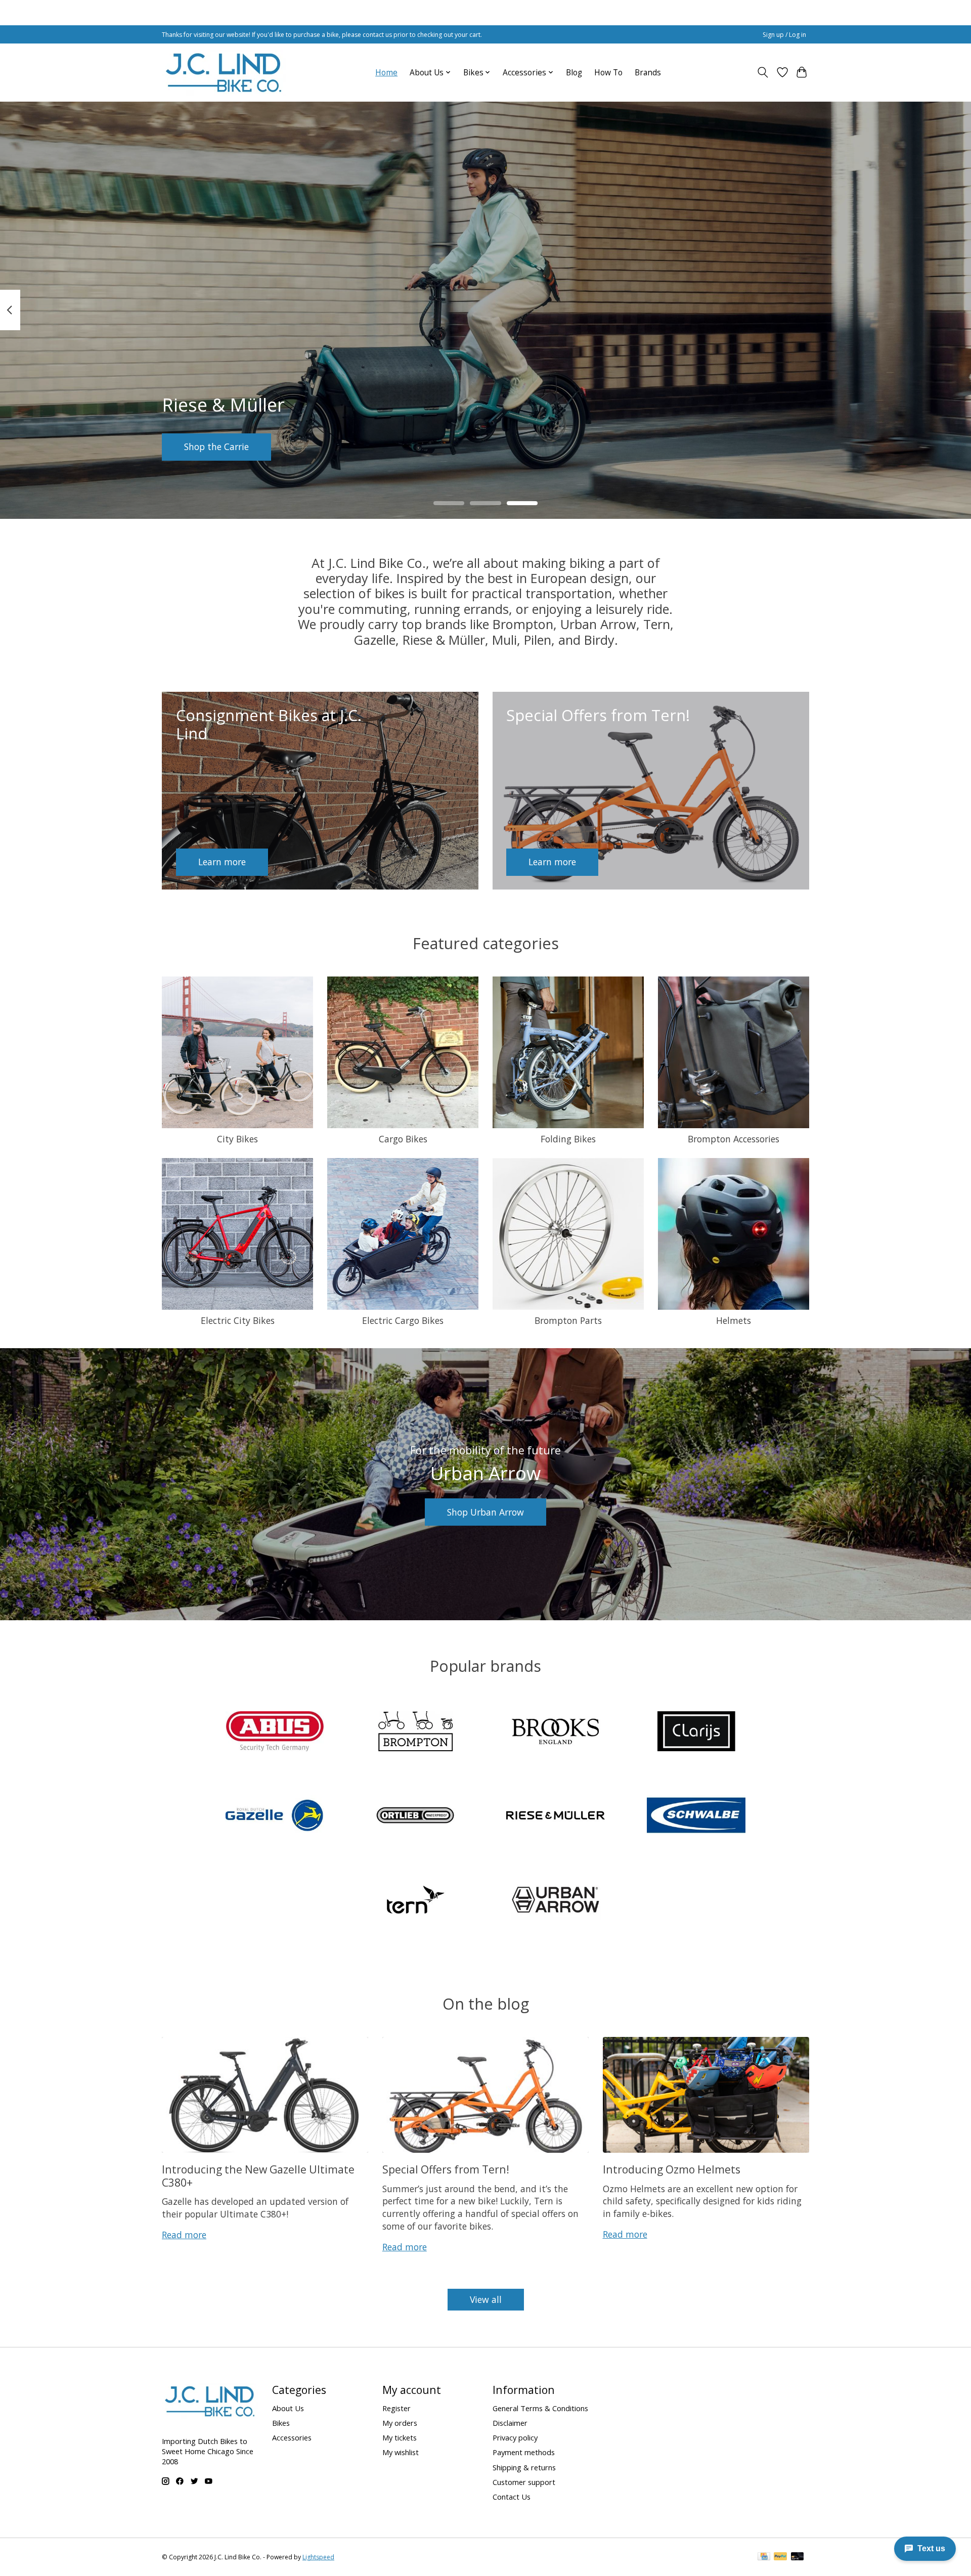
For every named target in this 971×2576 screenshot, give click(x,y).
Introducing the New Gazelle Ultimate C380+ (258, 2175)
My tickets (400, 2437)
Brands (648, 73)
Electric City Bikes (238, 1320)
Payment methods (524, 2452)
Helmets (734, 1320)
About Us (288, 2408)
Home (386, 73)
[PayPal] (780, 2557)
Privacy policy (515, 2437)
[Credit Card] (764, 2557)
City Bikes (237, 1139)
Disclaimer (510, 2423)
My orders (400, 2423)
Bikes (281, 2423)
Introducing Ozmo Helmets (672, 2169)
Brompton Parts (568, 1320)
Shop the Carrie (216, 447)
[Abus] (275, 1732)
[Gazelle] (275, 1817)
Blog (574, 73)
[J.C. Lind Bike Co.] (224, 72)
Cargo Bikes (403, 1139)
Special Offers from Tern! (446, 2169)
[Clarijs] (696, 1732)
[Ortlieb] (415, 1817)
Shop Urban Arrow (485, 1512)
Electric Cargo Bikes (403, 1320)
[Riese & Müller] (556, 1817)
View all (486, 2299)
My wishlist (401, 2452)
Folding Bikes (568, 1139)
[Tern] (415, 1901)
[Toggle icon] (763, 72)
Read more (184, 2235)
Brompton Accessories (734, 1139)
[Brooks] (556, 1732)
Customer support (524, 2482)
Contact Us (512, 2497)
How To (608, 73)
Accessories (292, 2437)
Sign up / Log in (784, 35)
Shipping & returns (524, 2467)
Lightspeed (318, 2557)
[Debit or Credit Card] (798, 2557)
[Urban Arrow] (556, 1901)
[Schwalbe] (696, 1817)
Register (396, 2408)
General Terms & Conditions (540, 2408)
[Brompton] (415, 1732)
